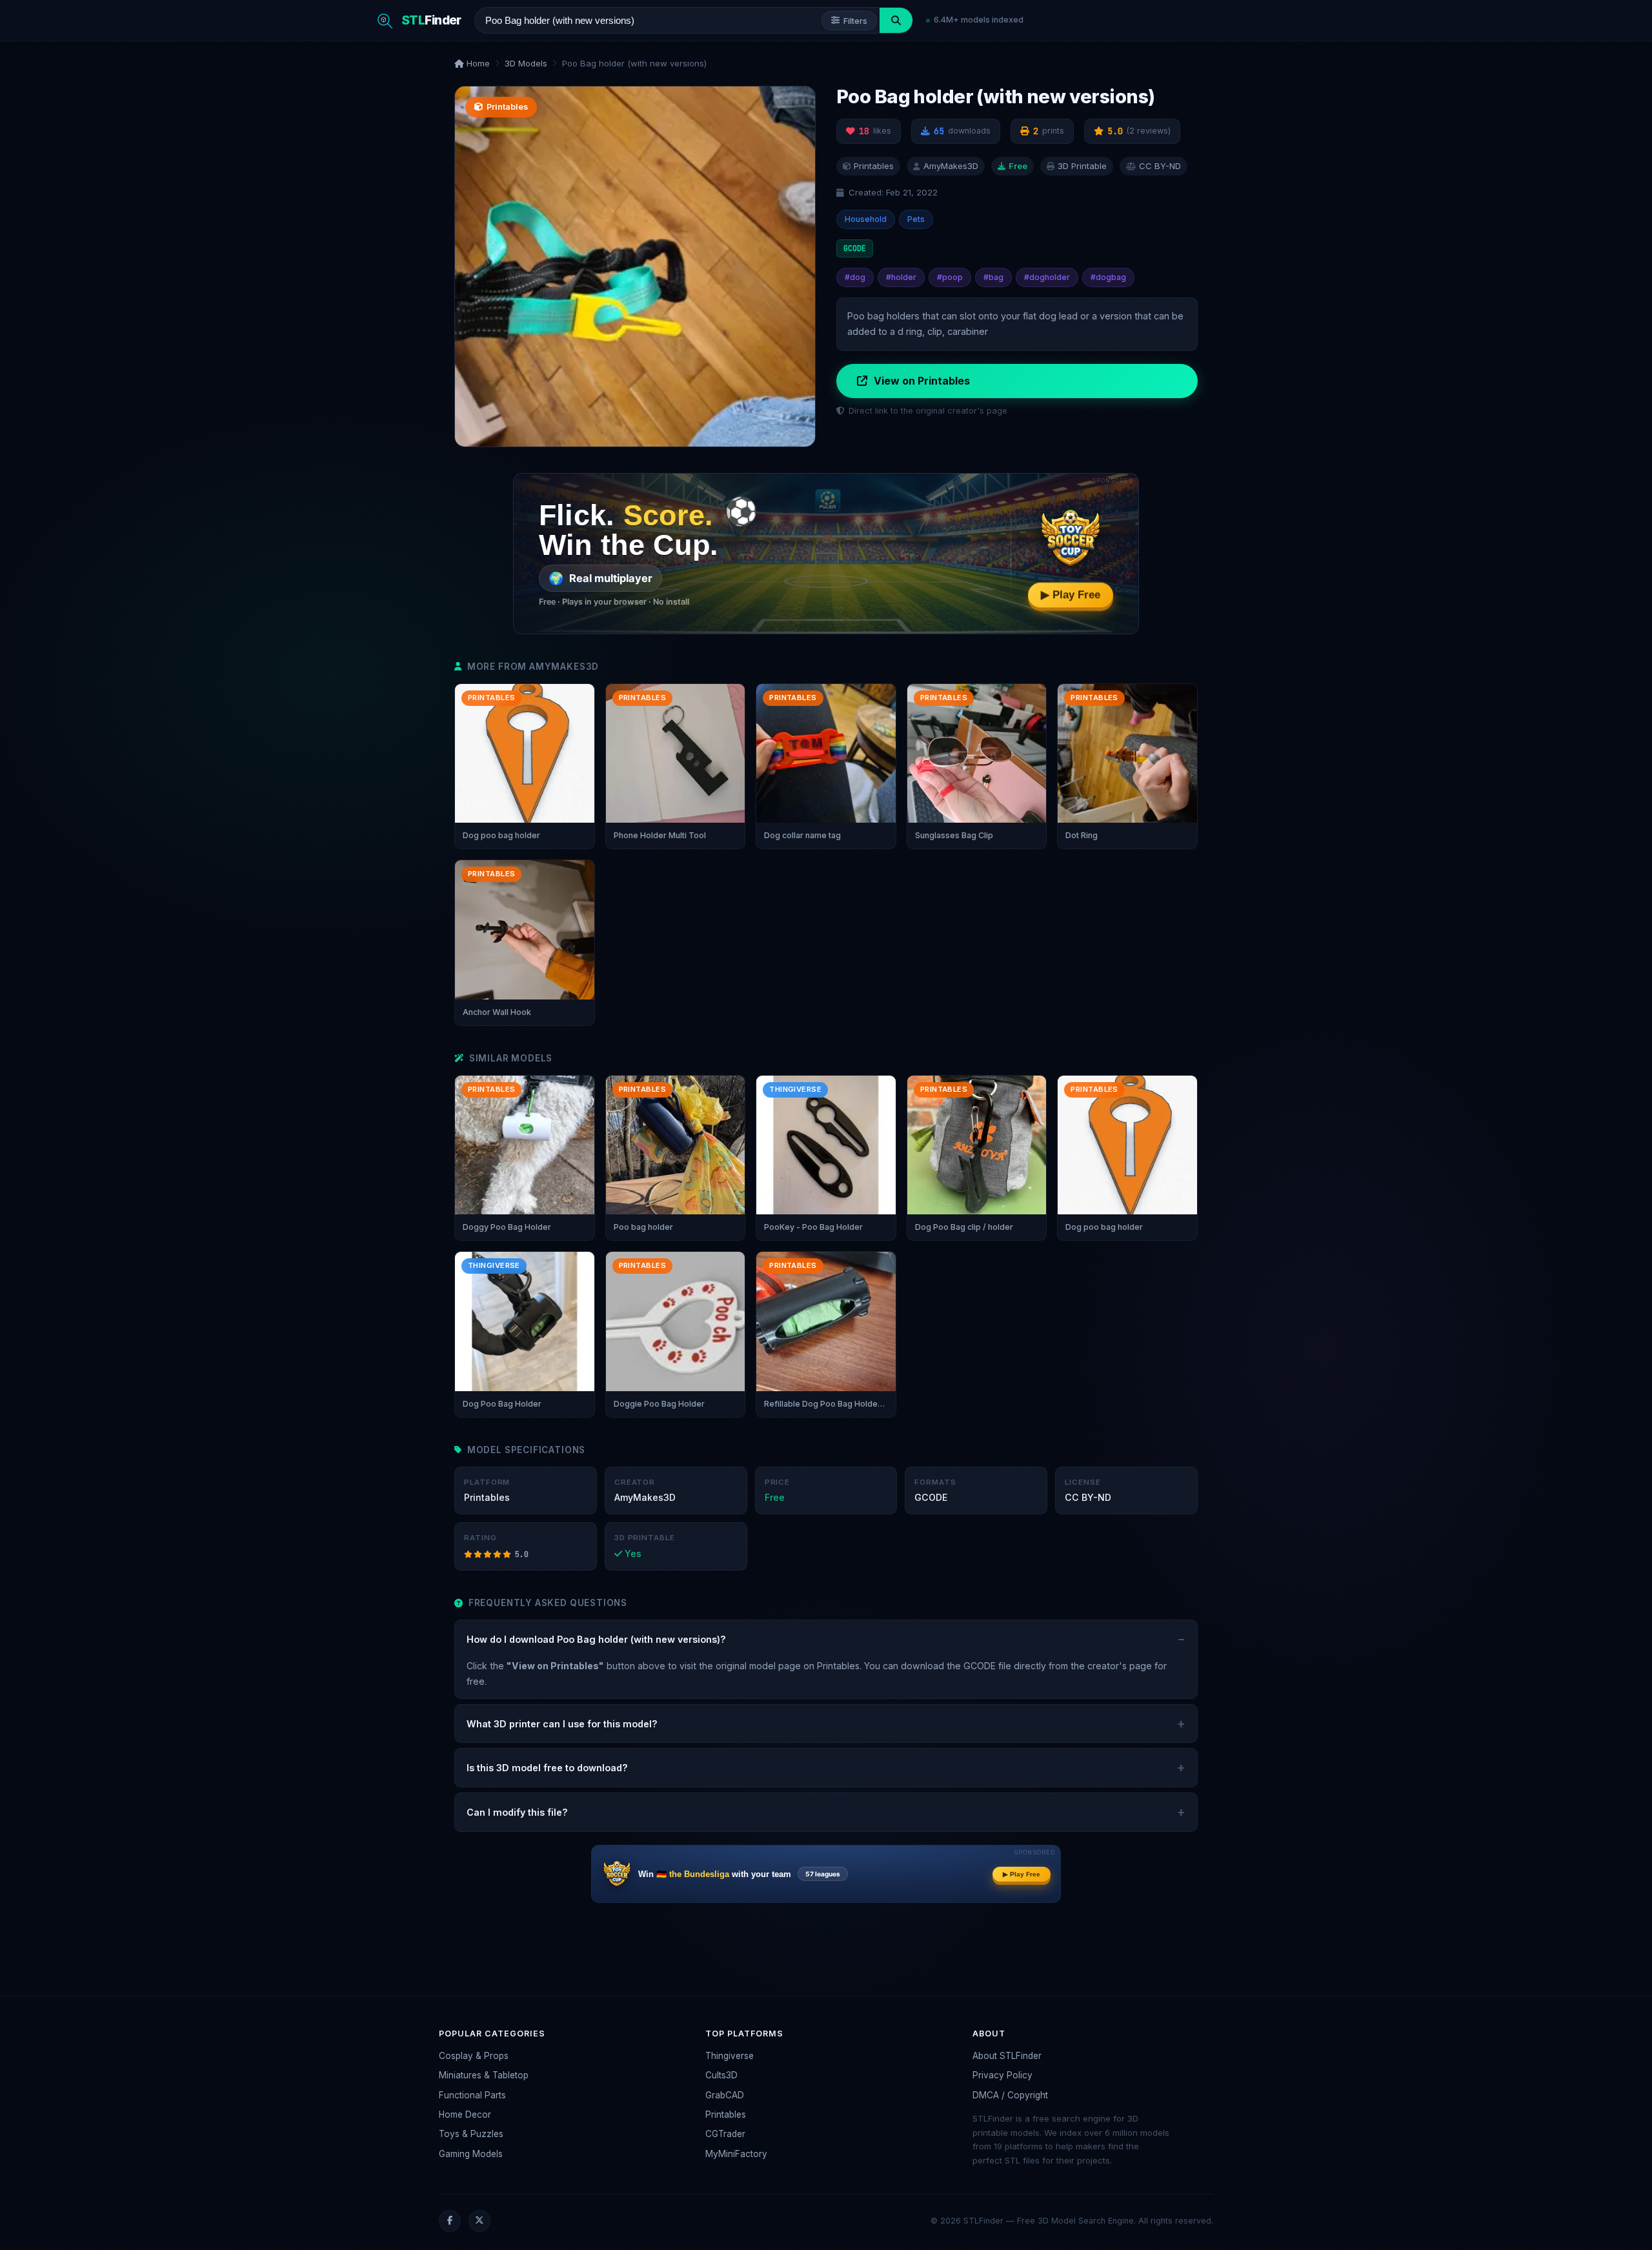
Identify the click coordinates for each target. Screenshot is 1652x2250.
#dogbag (1108, 277)
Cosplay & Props (474, 2056)
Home (477, 63)
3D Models (526, 63)
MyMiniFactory (736, 2154)
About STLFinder (1007, 2056)
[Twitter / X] (479, 2221)
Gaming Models (471, 2154)
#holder (901, 277)
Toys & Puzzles (471, 2134)
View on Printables (922, 381)
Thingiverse (730, 2056)
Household (866, 219)
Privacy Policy (1002, 2075)
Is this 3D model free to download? (547, 1768)
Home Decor (465, 2114)
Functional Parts (472, 2095)
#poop (950, 277)
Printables (726, 2114)
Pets (916, 219)
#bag (993, 277)
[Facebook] (450, 2221)
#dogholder (1047, 277)
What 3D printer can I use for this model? (562, 1724)
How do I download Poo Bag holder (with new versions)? (596, 1639)
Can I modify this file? (517, 1812)
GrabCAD (725, 2095)
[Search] (896, 20)
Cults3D (721, 2075)
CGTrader (725, 2134)
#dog (855, 277)
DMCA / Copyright (1010, 2095)
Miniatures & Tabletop (484, 2075)
